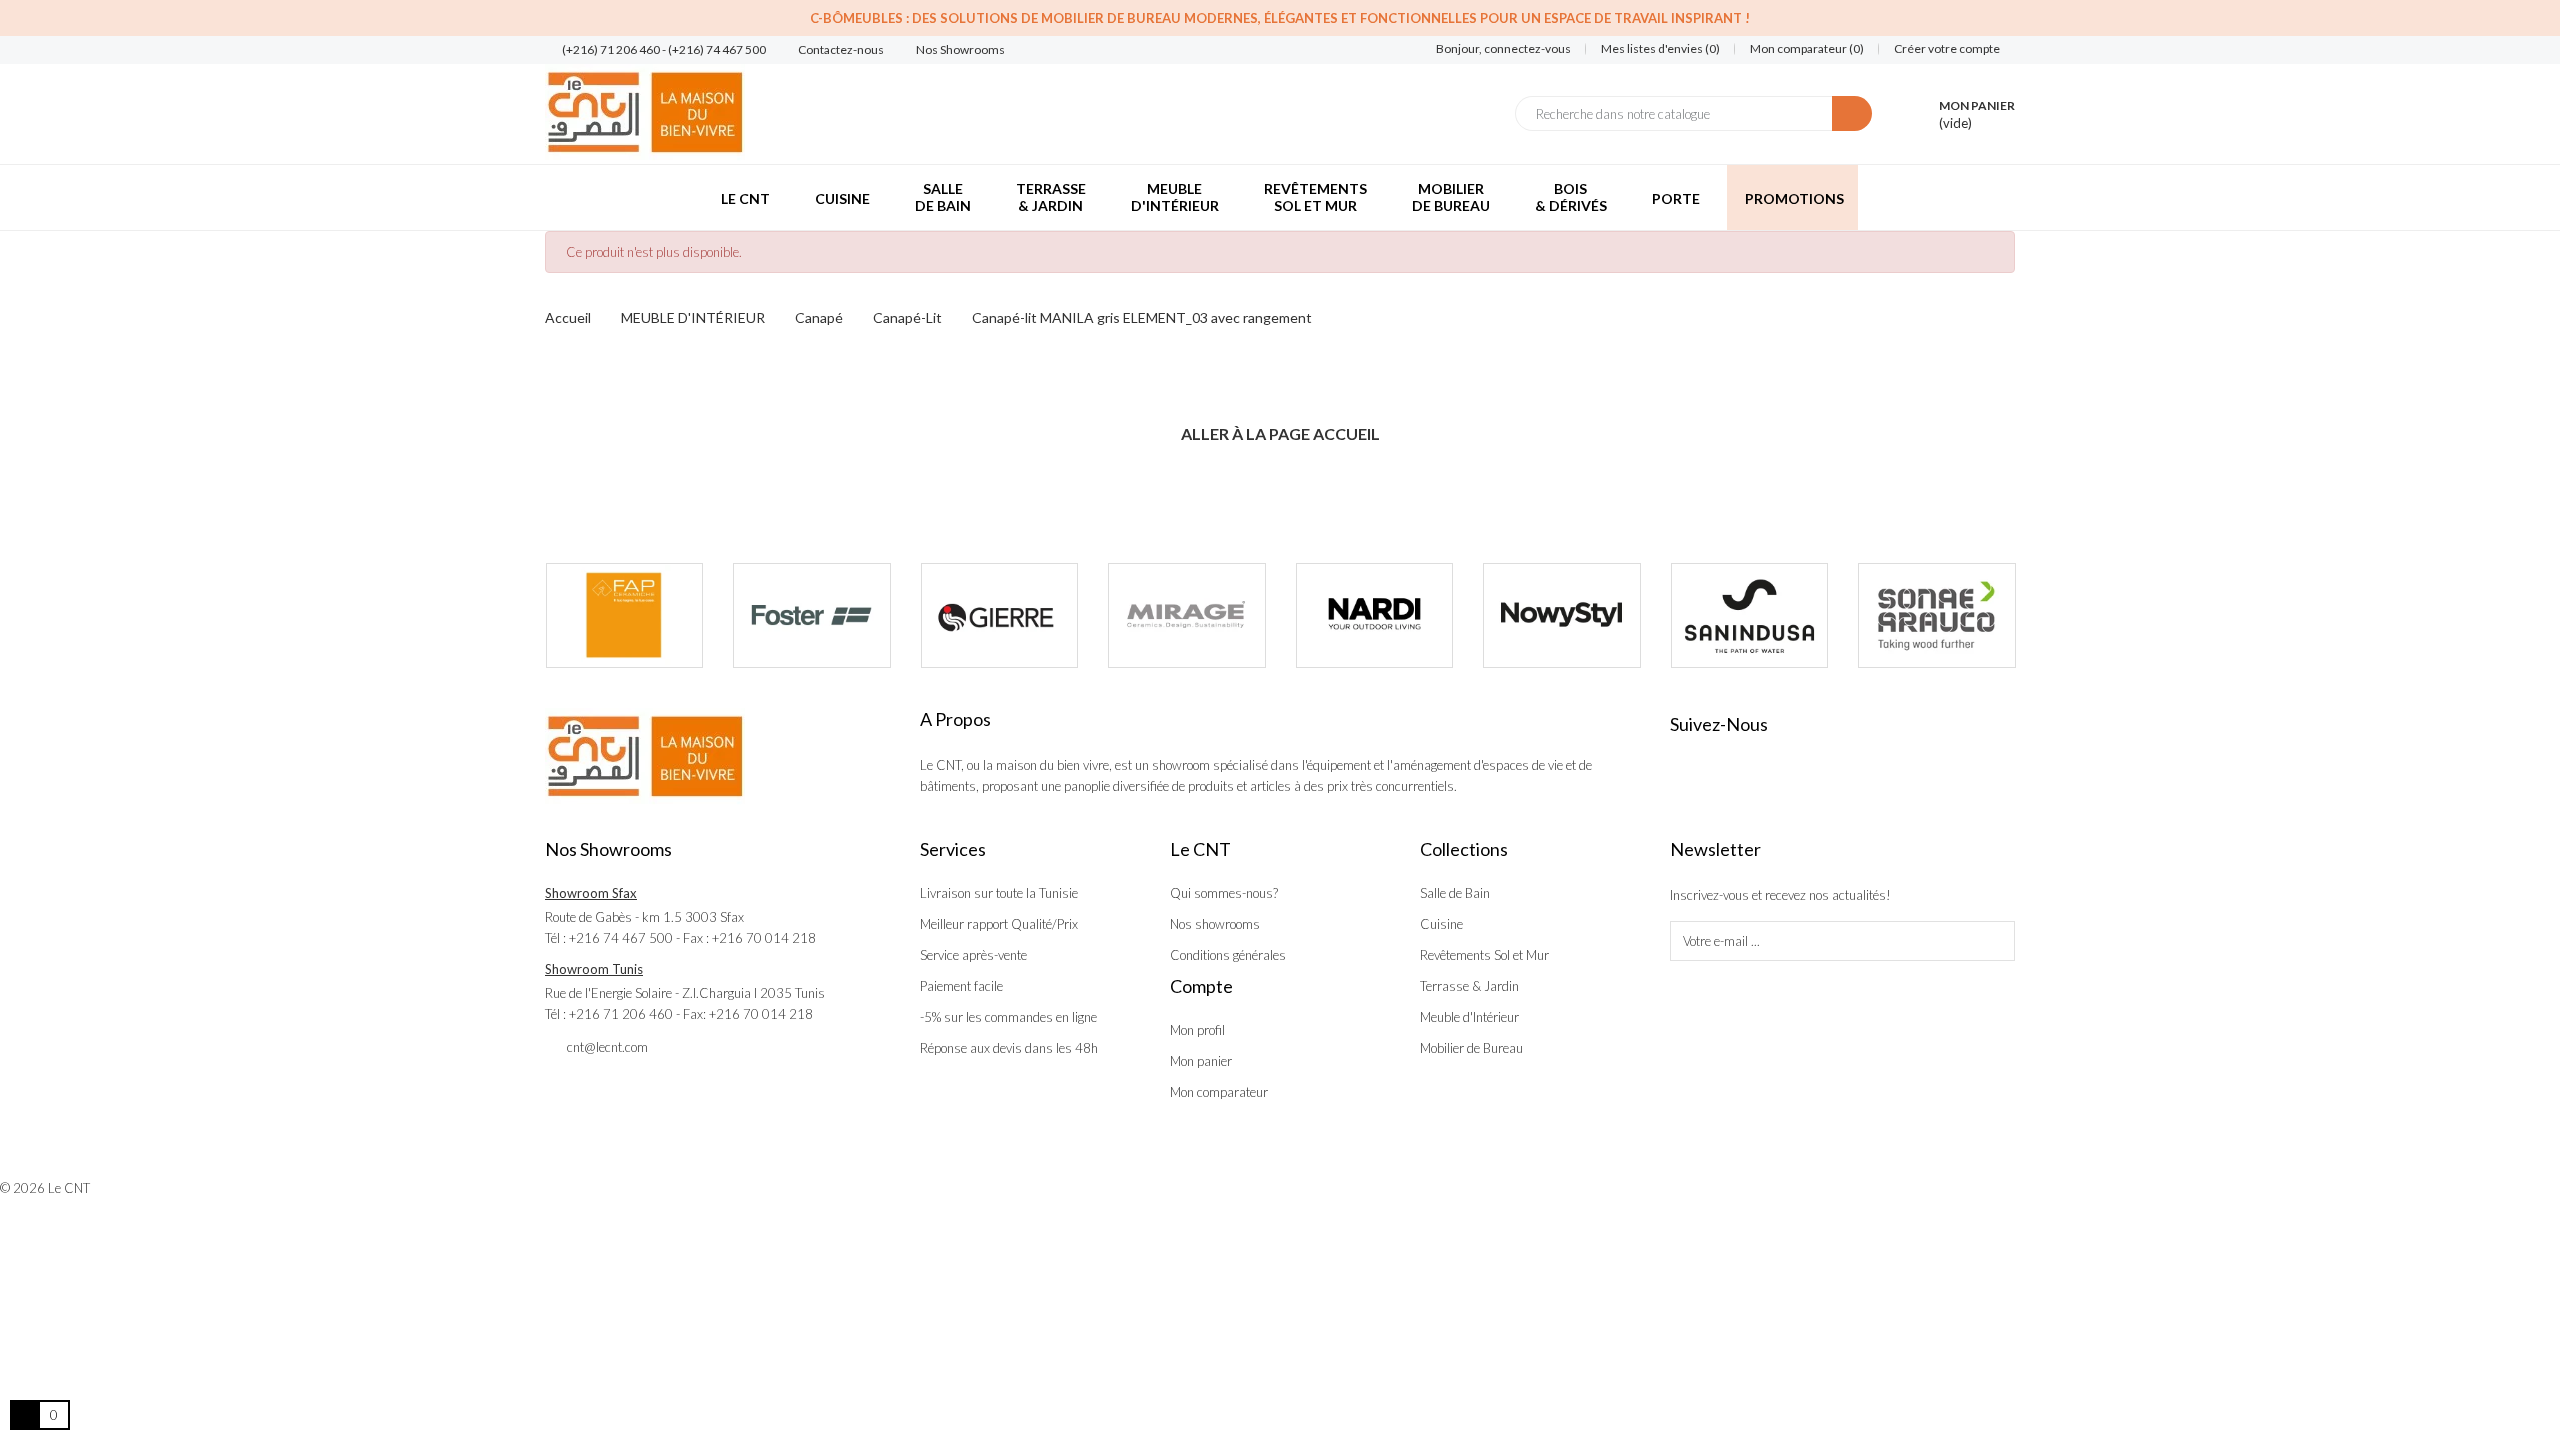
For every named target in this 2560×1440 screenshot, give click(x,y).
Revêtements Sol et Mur (1484, 955)
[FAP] (625, 616)
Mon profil (1197, 1030)
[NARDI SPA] (1375, 616)
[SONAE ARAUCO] (1937, 616)
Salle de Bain (1455, 893)
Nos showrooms (1215, 924)
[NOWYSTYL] (1562, 616)
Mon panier (1201, 1061)
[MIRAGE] (1187, 616)
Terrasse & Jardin (1469, 986)
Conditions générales (1228, 955)
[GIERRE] (1000, 616)
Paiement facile (961, 986)
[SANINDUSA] (1750, 616)
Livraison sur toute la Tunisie (999, 893)
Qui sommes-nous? (1224, 893)
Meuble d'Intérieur (1469, 1017)
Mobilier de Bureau (1471, 1048)
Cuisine (1441, 924)
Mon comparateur (1219, 1092)
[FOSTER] (812, 616)
